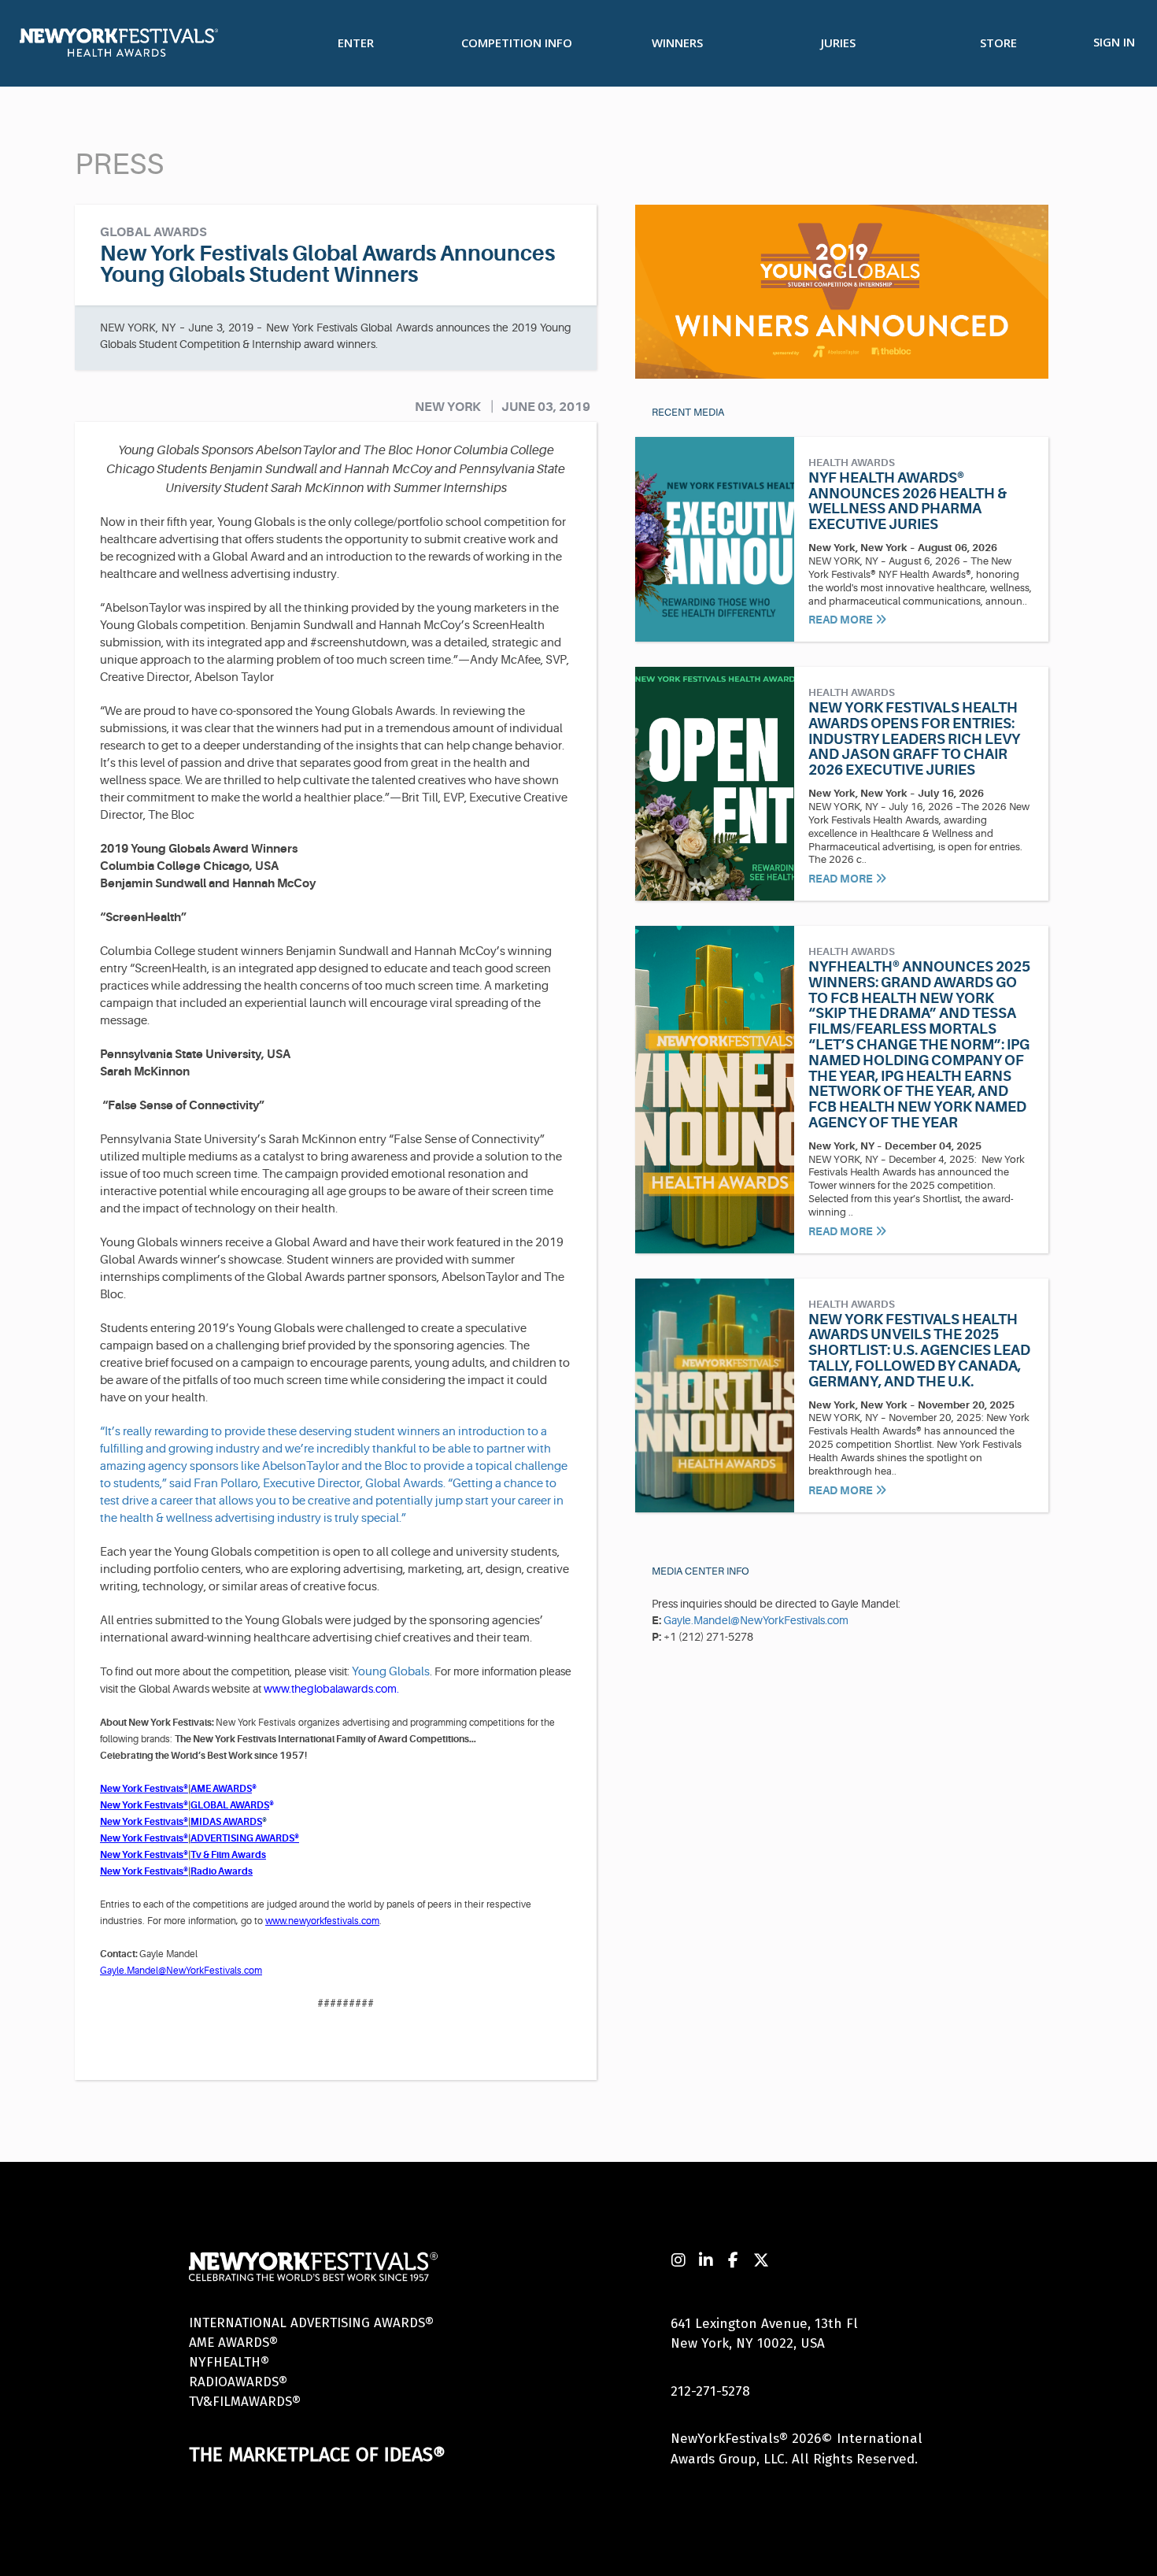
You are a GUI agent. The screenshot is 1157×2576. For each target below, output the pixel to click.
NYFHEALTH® (229, 2362)
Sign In (1114, 42)
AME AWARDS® (233, 2343)
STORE (998, 43)
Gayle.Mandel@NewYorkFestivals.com (756, 1620)
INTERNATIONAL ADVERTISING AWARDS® (311, 2323)
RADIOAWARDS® (238, 2382)
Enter (356, 43)
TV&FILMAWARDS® (245, 2402)
